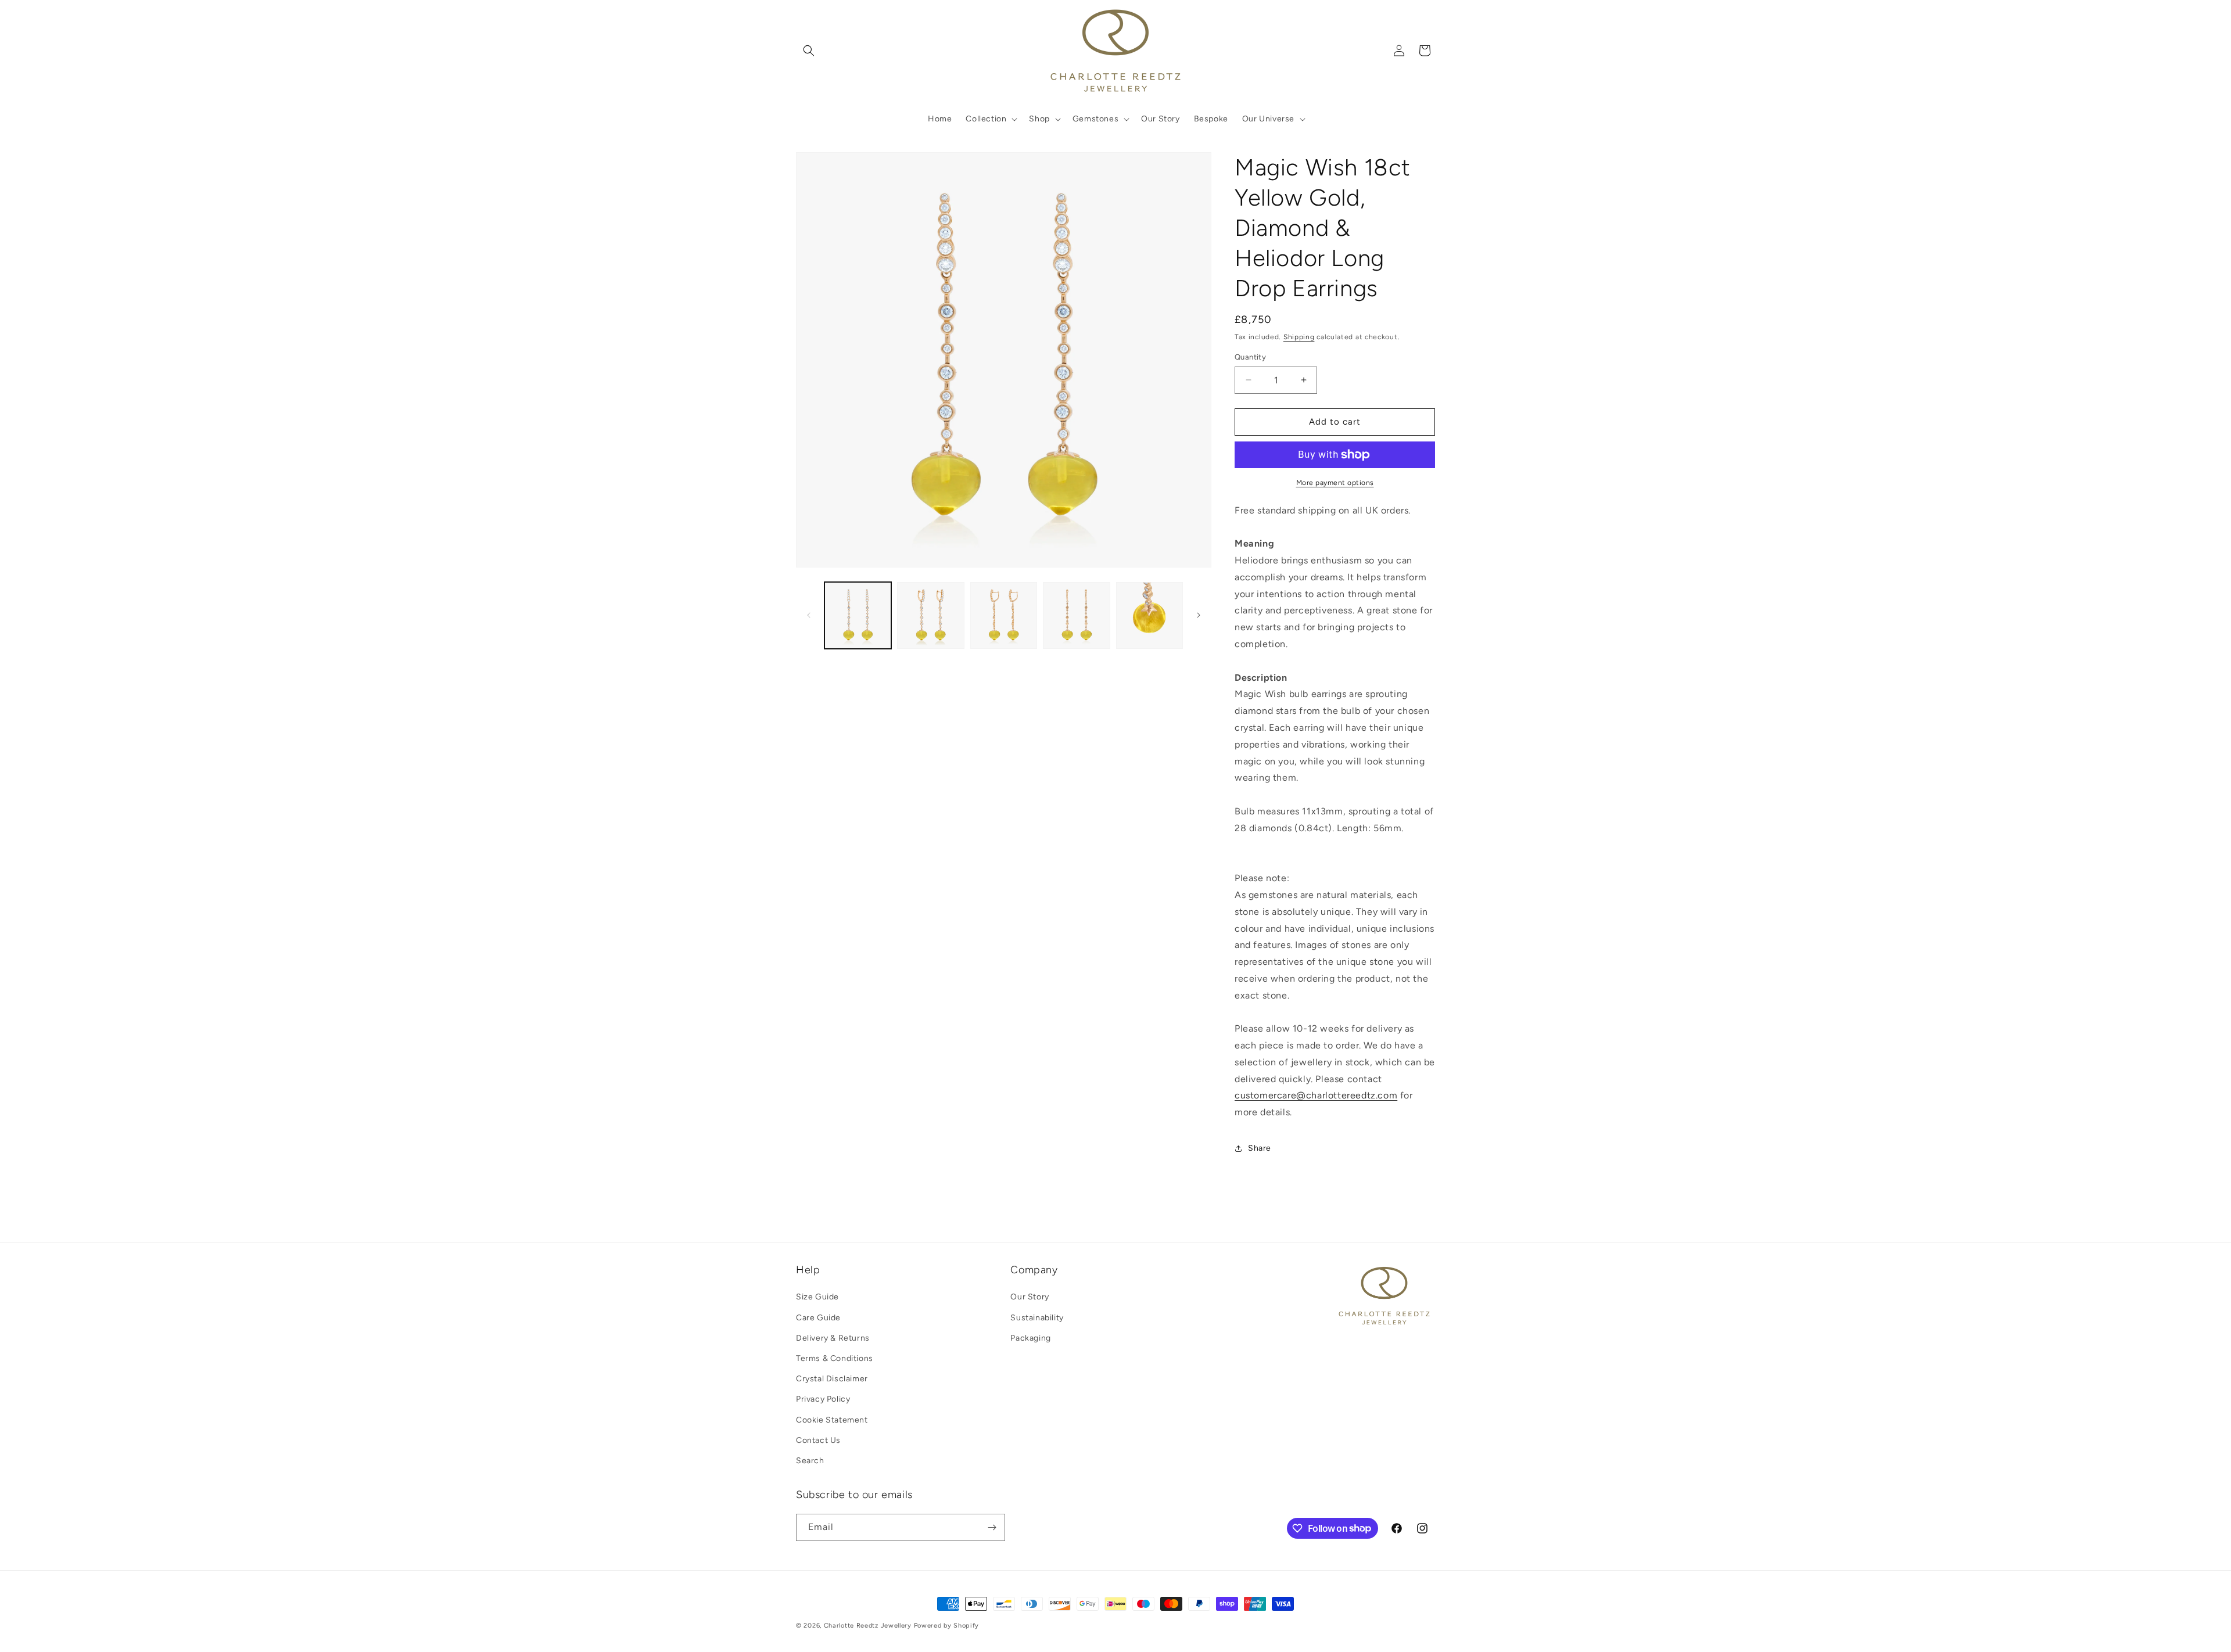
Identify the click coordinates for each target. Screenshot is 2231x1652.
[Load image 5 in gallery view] (1149, 615)
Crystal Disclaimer (832, 1379)
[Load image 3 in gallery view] (1004, 615)
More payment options (1335, 483)
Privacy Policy (823, 1399)
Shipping (1299, 337)
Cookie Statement (832, 1420)
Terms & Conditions (835, 1358)
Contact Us (818, 1440)
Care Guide (818, 1318)
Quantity (1250, 357)
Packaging (1030, 1338)
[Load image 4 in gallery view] (1076, 615)
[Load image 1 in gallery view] (858, 615)
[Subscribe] (992, 1527)
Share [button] (1260, 1148)
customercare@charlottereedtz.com (1316, 1095)
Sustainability (1037, 1318)
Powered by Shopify (947, 1626)
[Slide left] (809, 615)
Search (810, 1461)
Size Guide (817, 1297)
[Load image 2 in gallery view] (930, 615)
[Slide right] (1199, 615)
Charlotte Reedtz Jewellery (868, 1626)
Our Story (1030, 1297)
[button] (809, 51)
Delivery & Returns (833, 1338)
